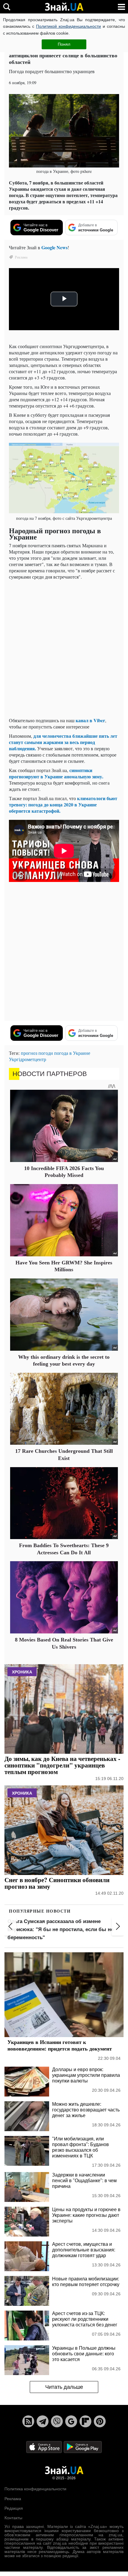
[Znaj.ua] (64, 7)
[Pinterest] (100, 2421)
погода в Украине (72, 1053)
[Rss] (28, 2421)
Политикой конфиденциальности (68, 26)
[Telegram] (43, 2421)
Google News (54, 247)
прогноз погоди (37, 1053)
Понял (64, 44)
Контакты (13, 2518)
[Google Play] (83, 2447)
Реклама (13, 2499)
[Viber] (57, 2421)
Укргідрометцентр (28, 1059)
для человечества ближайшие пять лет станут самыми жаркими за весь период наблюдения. (63, 742)
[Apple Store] (45, 2447)
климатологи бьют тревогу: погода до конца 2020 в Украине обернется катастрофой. (63, 804)
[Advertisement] (64, 648)
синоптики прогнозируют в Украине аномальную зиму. (56, 773)
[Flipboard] (85, 2421)
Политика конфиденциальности (35, 2489)
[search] (7, 7)
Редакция (14, 2508)
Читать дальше (64, 2387)
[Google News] (71, 2421)
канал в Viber (90, 720)
